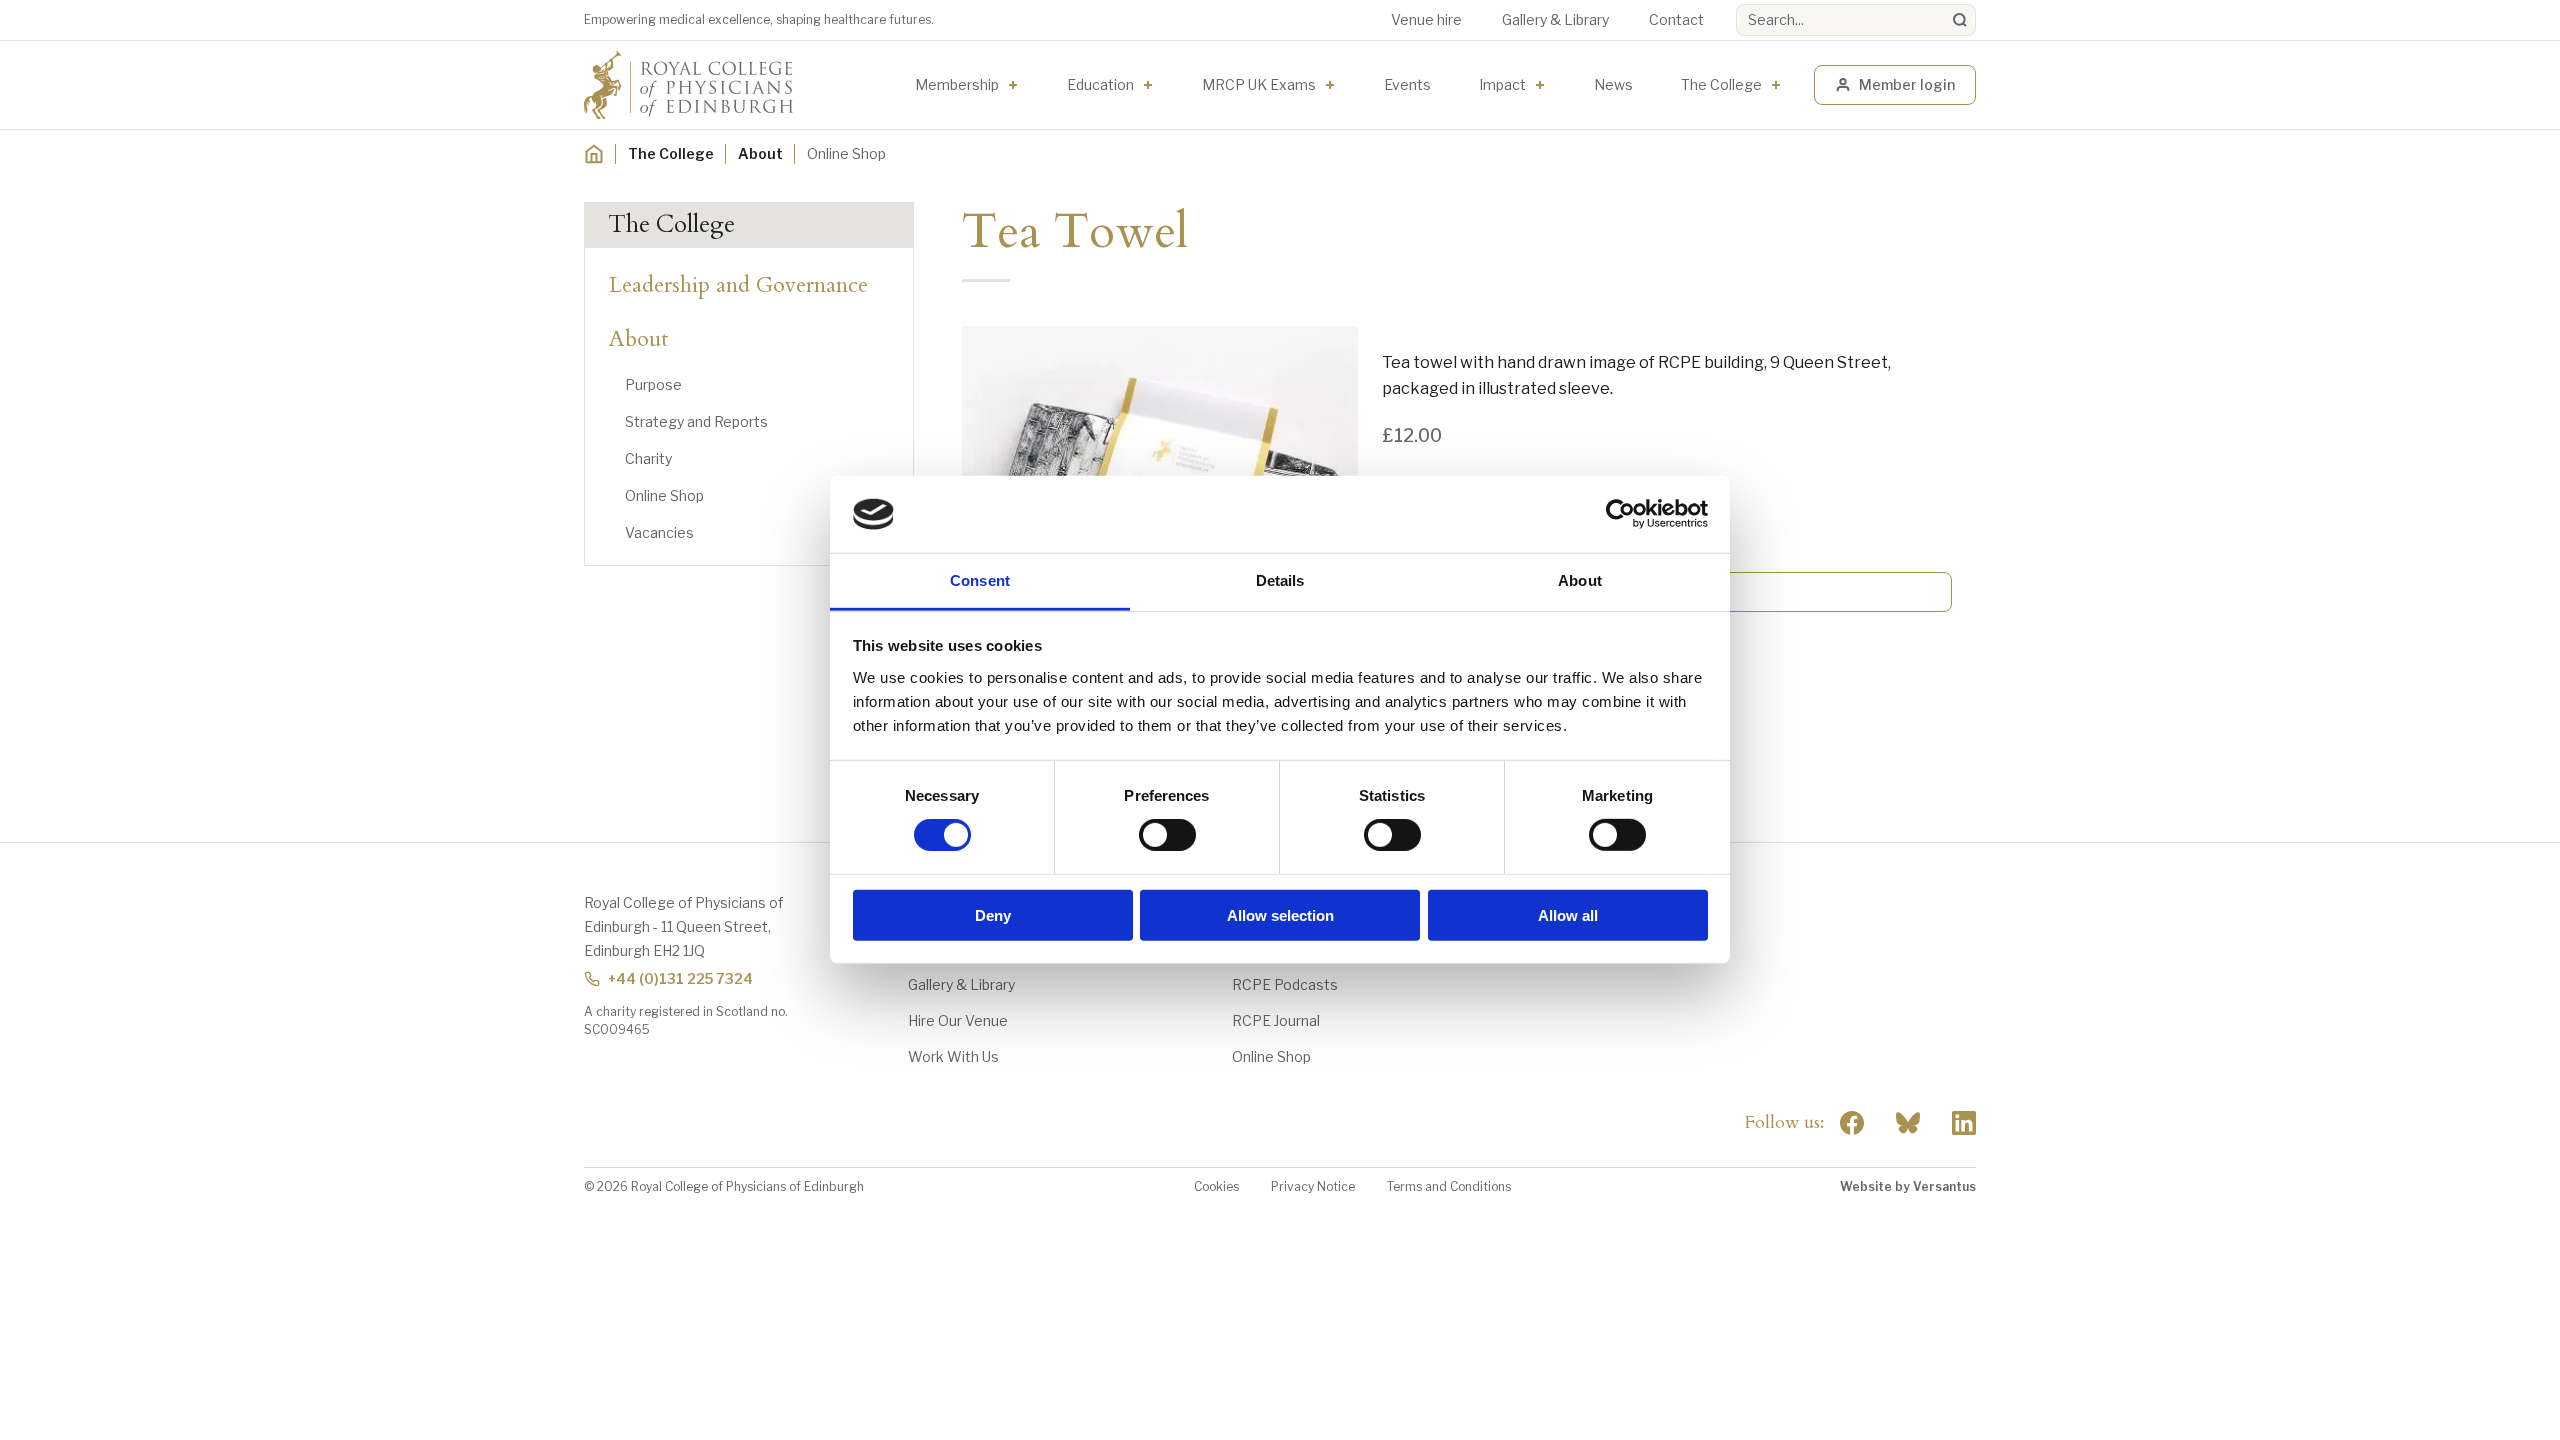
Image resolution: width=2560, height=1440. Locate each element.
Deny (993, 914)
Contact (1676, 19)
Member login (1907, 84)
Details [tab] (1280, 580)
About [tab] (1580, 580)
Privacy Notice (1313, 1186)
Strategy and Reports (696, 421)
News (1613, 84)
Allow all (1568, 914)
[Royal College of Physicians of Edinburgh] (688, 85)
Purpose (653, 384)
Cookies (1216, 1186)
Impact (1502, 84)
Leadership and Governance (738, 285)
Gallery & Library (1555, 19)
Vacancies (659, 532)
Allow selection (1280, 914)
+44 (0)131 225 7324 (680, 978)
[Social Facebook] (1852, 1123)
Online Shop (664, 495)
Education (1100, 84)
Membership (957, 84)
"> (1908, 1123)
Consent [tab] (980, 580)
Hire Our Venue (958, 1020)
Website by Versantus (1908, 1186)
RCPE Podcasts (1285, 984)
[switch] (1167, 835)
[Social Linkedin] (1964, 1123)
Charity (648, 458)
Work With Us (953, 1056)
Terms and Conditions (1449, 1186)
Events (1407, 84)
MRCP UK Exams (1259, 84)
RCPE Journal (1276, 1020)
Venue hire (1426, 19)
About (760, 153)
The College (1721, 84)
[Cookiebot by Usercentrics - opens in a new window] (1620, 514)
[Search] (1960, 20)
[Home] (594, 154)
